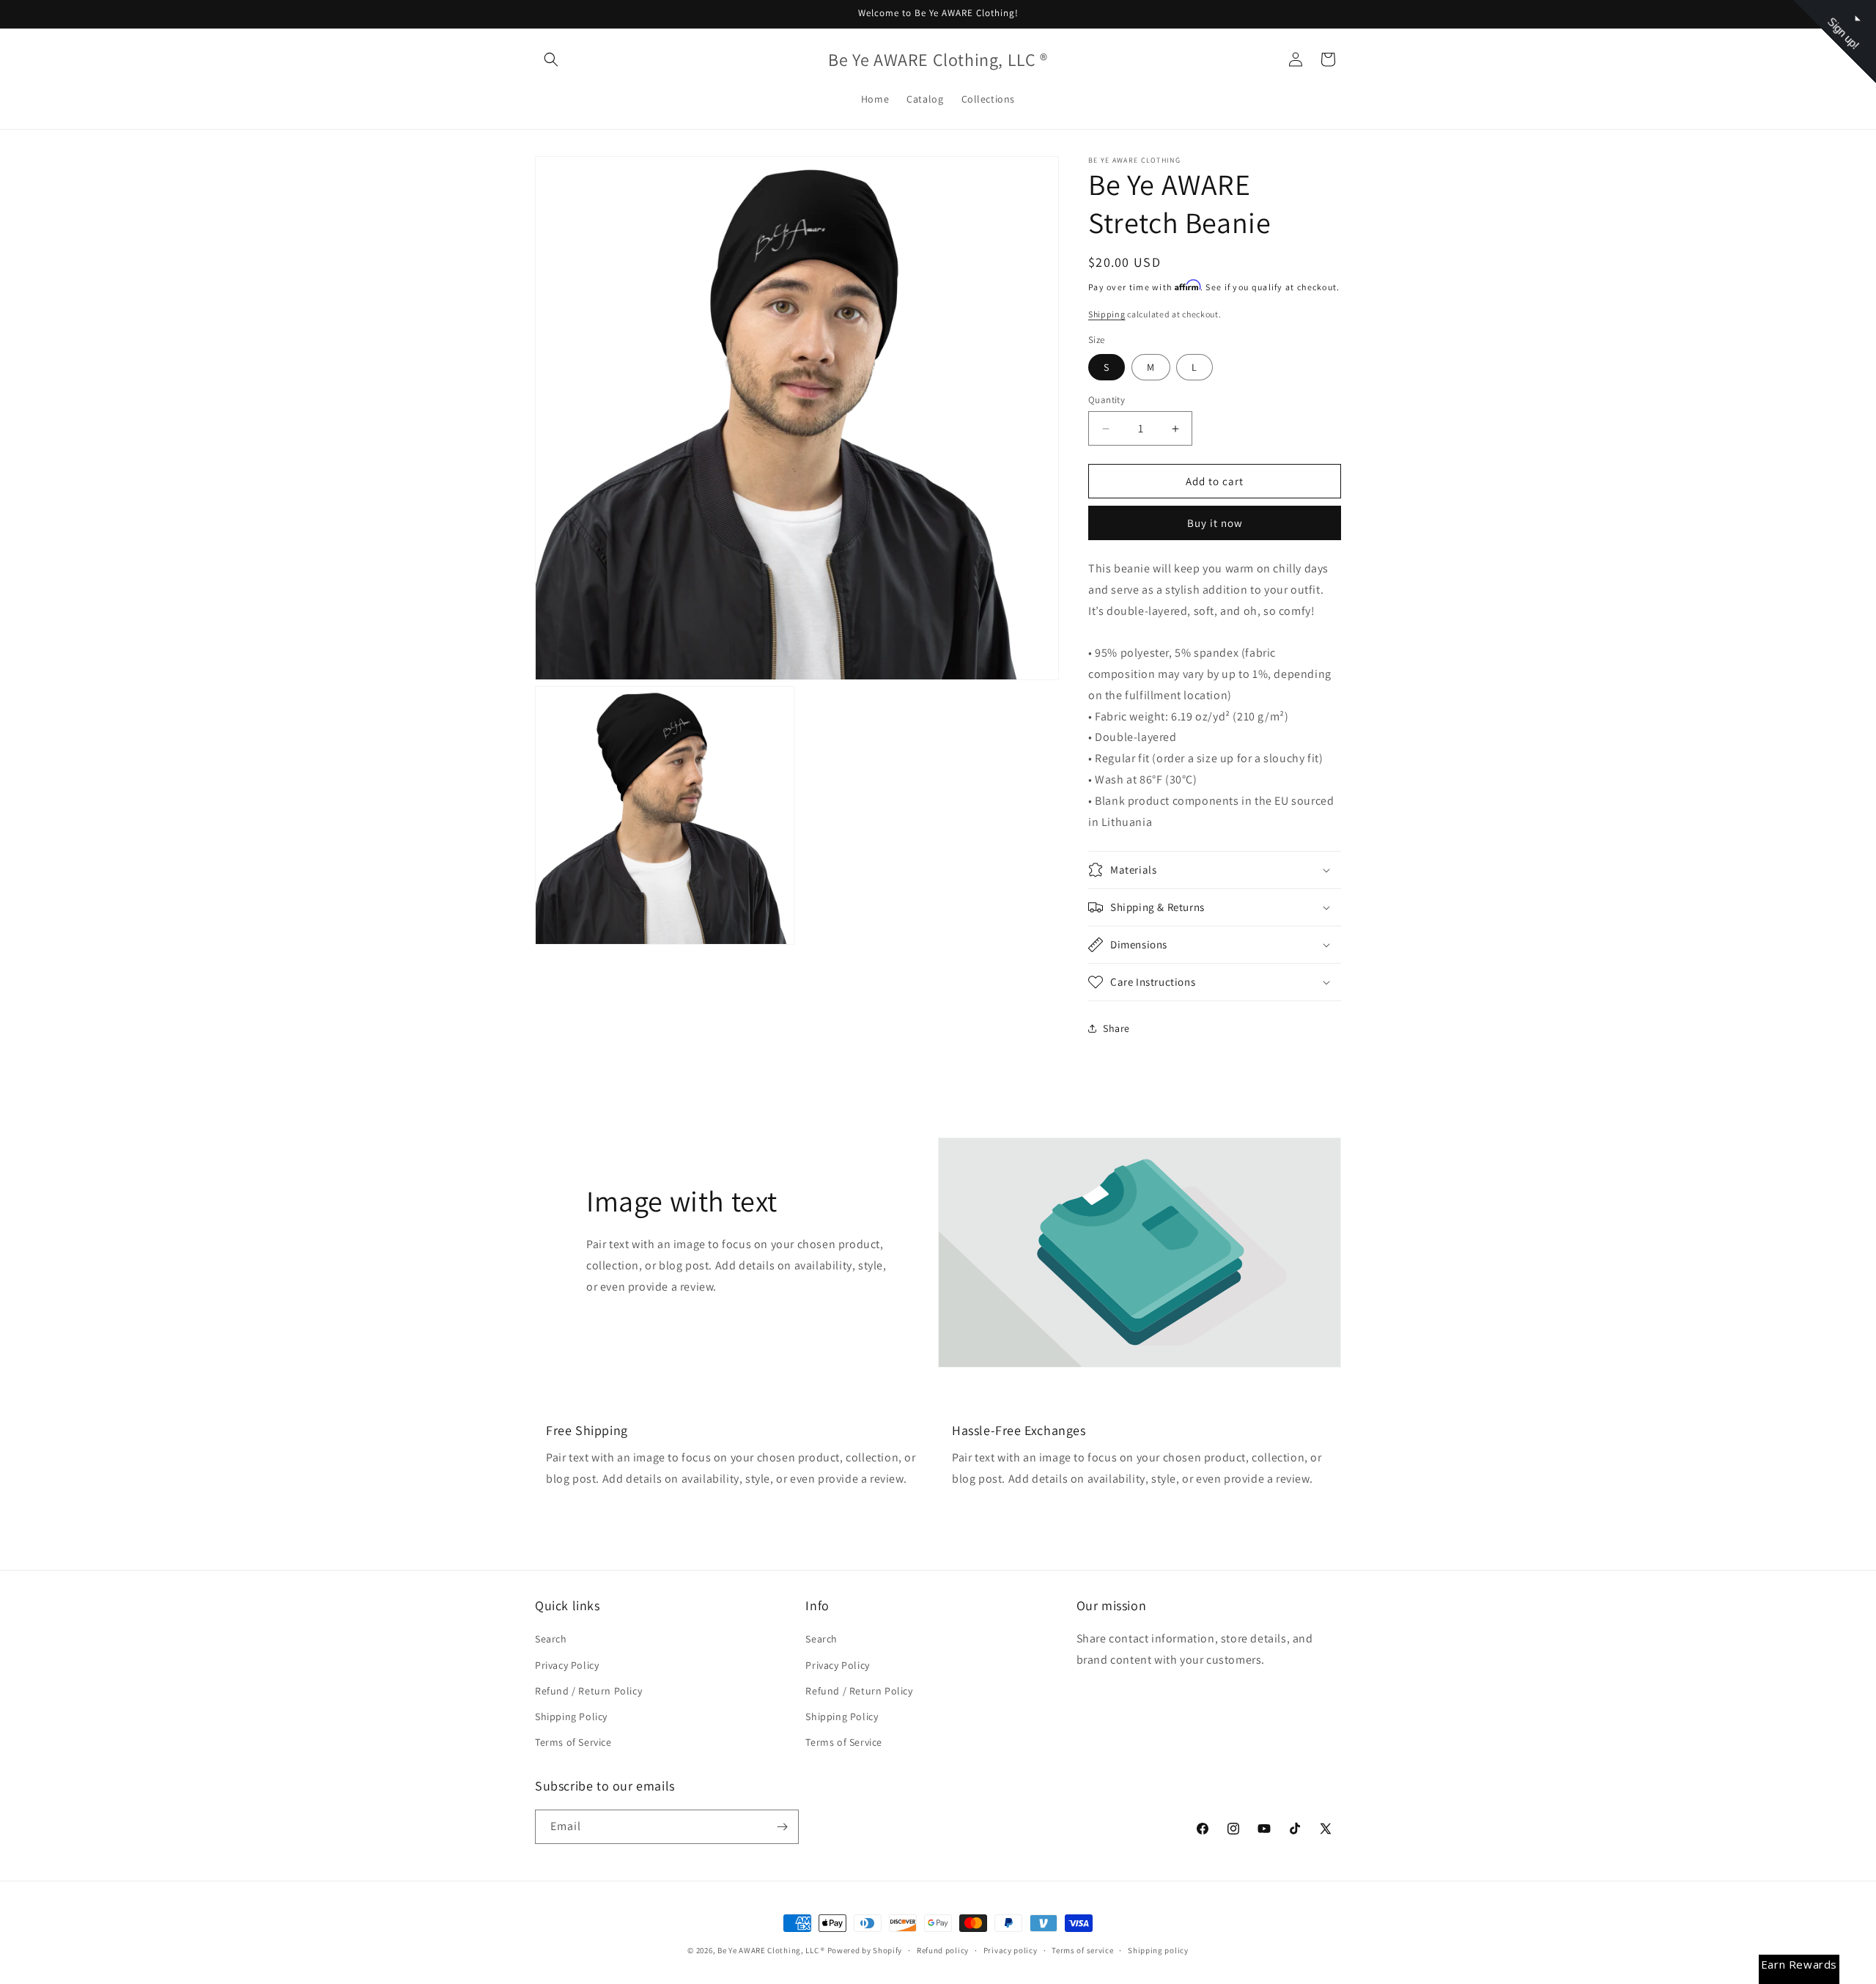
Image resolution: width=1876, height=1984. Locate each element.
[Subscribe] (782, 1827)
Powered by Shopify (865, 1950)
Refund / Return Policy (588, 1691)
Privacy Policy (567, 1665)
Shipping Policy (571, 1716)
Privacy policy (1011, 1950)
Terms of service (1082, 1950)
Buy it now (1215, 523)
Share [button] (1116, 1028)
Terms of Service (573, 1742)
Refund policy (943, 1950)
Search (551, 1639)
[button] (551, 59)
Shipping (1107, 314)
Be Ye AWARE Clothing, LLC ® (771, 1950)
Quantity (1107, 400)
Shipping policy (1158, 1950)
